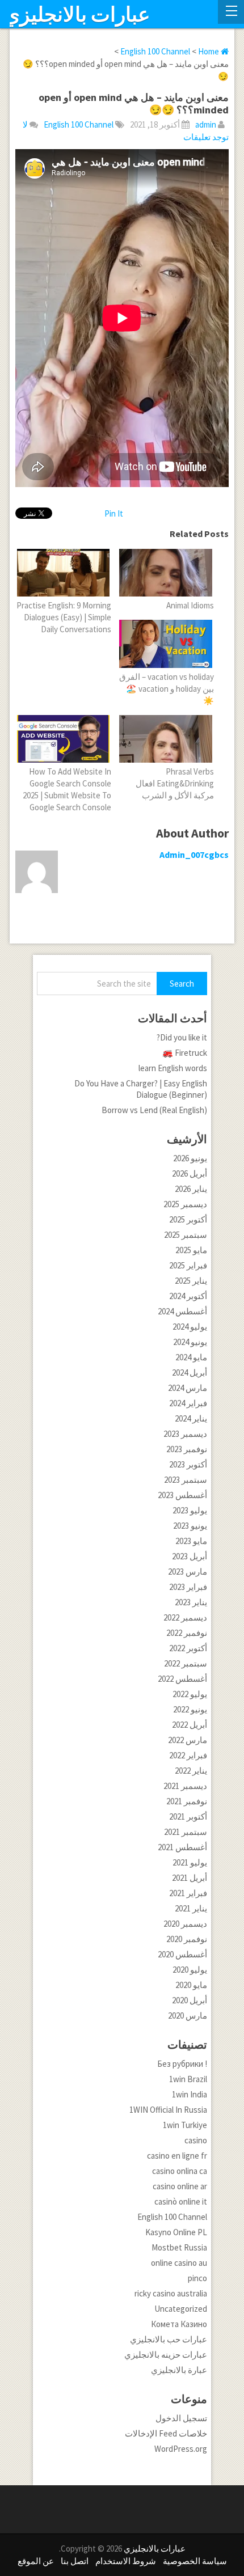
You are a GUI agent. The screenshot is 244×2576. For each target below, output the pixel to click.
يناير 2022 (191, 1771)
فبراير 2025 (188, 1265)
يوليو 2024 (190, 1327)
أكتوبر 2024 (188, 1296)
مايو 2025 (191, 1250)
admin (206, 124)
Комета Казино (179, 2324)
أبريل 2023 (190, 1556)
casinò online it (181, 2201)
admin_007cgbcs (194, 855)
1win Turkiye (185, 2125)
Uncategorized (181, 2309)
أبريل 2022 (190, 1725)
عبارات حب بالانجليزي (169, 2339)
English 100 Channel (79, 124)
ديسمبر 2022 (185, 1617)
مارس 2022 (188, 1740)
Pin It (114, 513)
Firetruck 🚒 (185, 1053)
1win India (190, 2094)
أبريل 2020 (190, 2000)
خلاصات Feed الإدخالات (166, 2433)
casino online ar (180, 2186)
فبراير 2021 (188, 1893)
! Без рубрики (182, 2064)
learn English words (173, 1068)
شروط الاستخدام (126, 2561)
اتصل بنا (75, 2561)
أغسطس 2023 (182, 1495)
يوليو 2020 (190, 1970)
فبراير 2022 (188, 1755)
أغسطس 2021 (182, 1847)
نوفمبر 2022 (187, 1633)
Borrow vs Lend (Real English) (154, 1110)
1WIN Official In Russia (168, 2110)
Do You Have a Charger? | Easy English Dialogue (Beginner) (141, 1089)
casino (196, 2140)
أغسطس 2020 (182, 1954)
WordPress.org (181, 2449)
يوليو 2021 (190, 1862)
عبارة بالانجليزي (179, 2370)
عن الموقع (36, 2561)
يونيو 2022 (190, 1709)
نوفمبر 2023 (187, 1449)
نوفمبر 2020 (187, 1939)
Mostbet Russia (179, 2247)
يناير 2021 (191, 1908)
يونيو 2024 (190, 1342)
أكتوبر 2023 (188, 1464)
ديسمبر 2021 (185, 1786)
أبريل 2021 (190, 1878)
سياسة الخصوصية (195, 2561)
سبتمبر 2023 (186, 1480)
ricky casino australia (171, 2293)
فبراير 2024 (188, 1403)
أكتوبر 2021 (188, 1816)
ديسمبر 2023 (185, 1434)
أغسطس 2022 (182, 1679)
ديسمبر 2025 (185, 1204)
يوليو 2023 (190, 1510)
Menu (231, 12)
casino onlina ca (180, 2171)
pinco (197, 2278)
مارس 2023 (188, 1572)
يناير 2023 (191, 1602)
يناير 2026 (191, 1189)
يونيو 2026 (190, 1158)
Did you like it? (182, 1037)
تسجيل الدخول (181, 2418)
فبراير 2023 (188, 1587)
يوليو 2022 (190, 1694)
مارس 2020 (188, 2015)
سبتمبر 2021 (186, 1832)
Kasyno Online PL (176, 2232)
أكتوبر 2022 (188, 1648)
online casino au (179, 2263)
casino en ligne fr (177, 2156)
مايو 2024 (191, 1357)
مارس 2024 (188, 1388)
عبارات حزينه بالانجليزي (166, 2355)
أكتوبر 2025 (188, 1219)
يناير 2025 (191, 1281)
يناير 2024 (191, 1418)
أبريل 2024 (190, 1372)
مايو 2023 (191, 1541)
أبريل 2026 (190, 1173)
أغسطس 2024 (182, 1311)
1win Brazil (188, 2079)
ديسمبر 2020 (185, 1924)
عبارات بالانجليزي (77, 15)
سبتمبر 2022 (186, 1663)
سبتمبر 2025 (186, 1235)
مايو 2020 (191, 1985)
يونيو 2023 (190, 1526)
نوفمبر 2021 (187, 1801)
